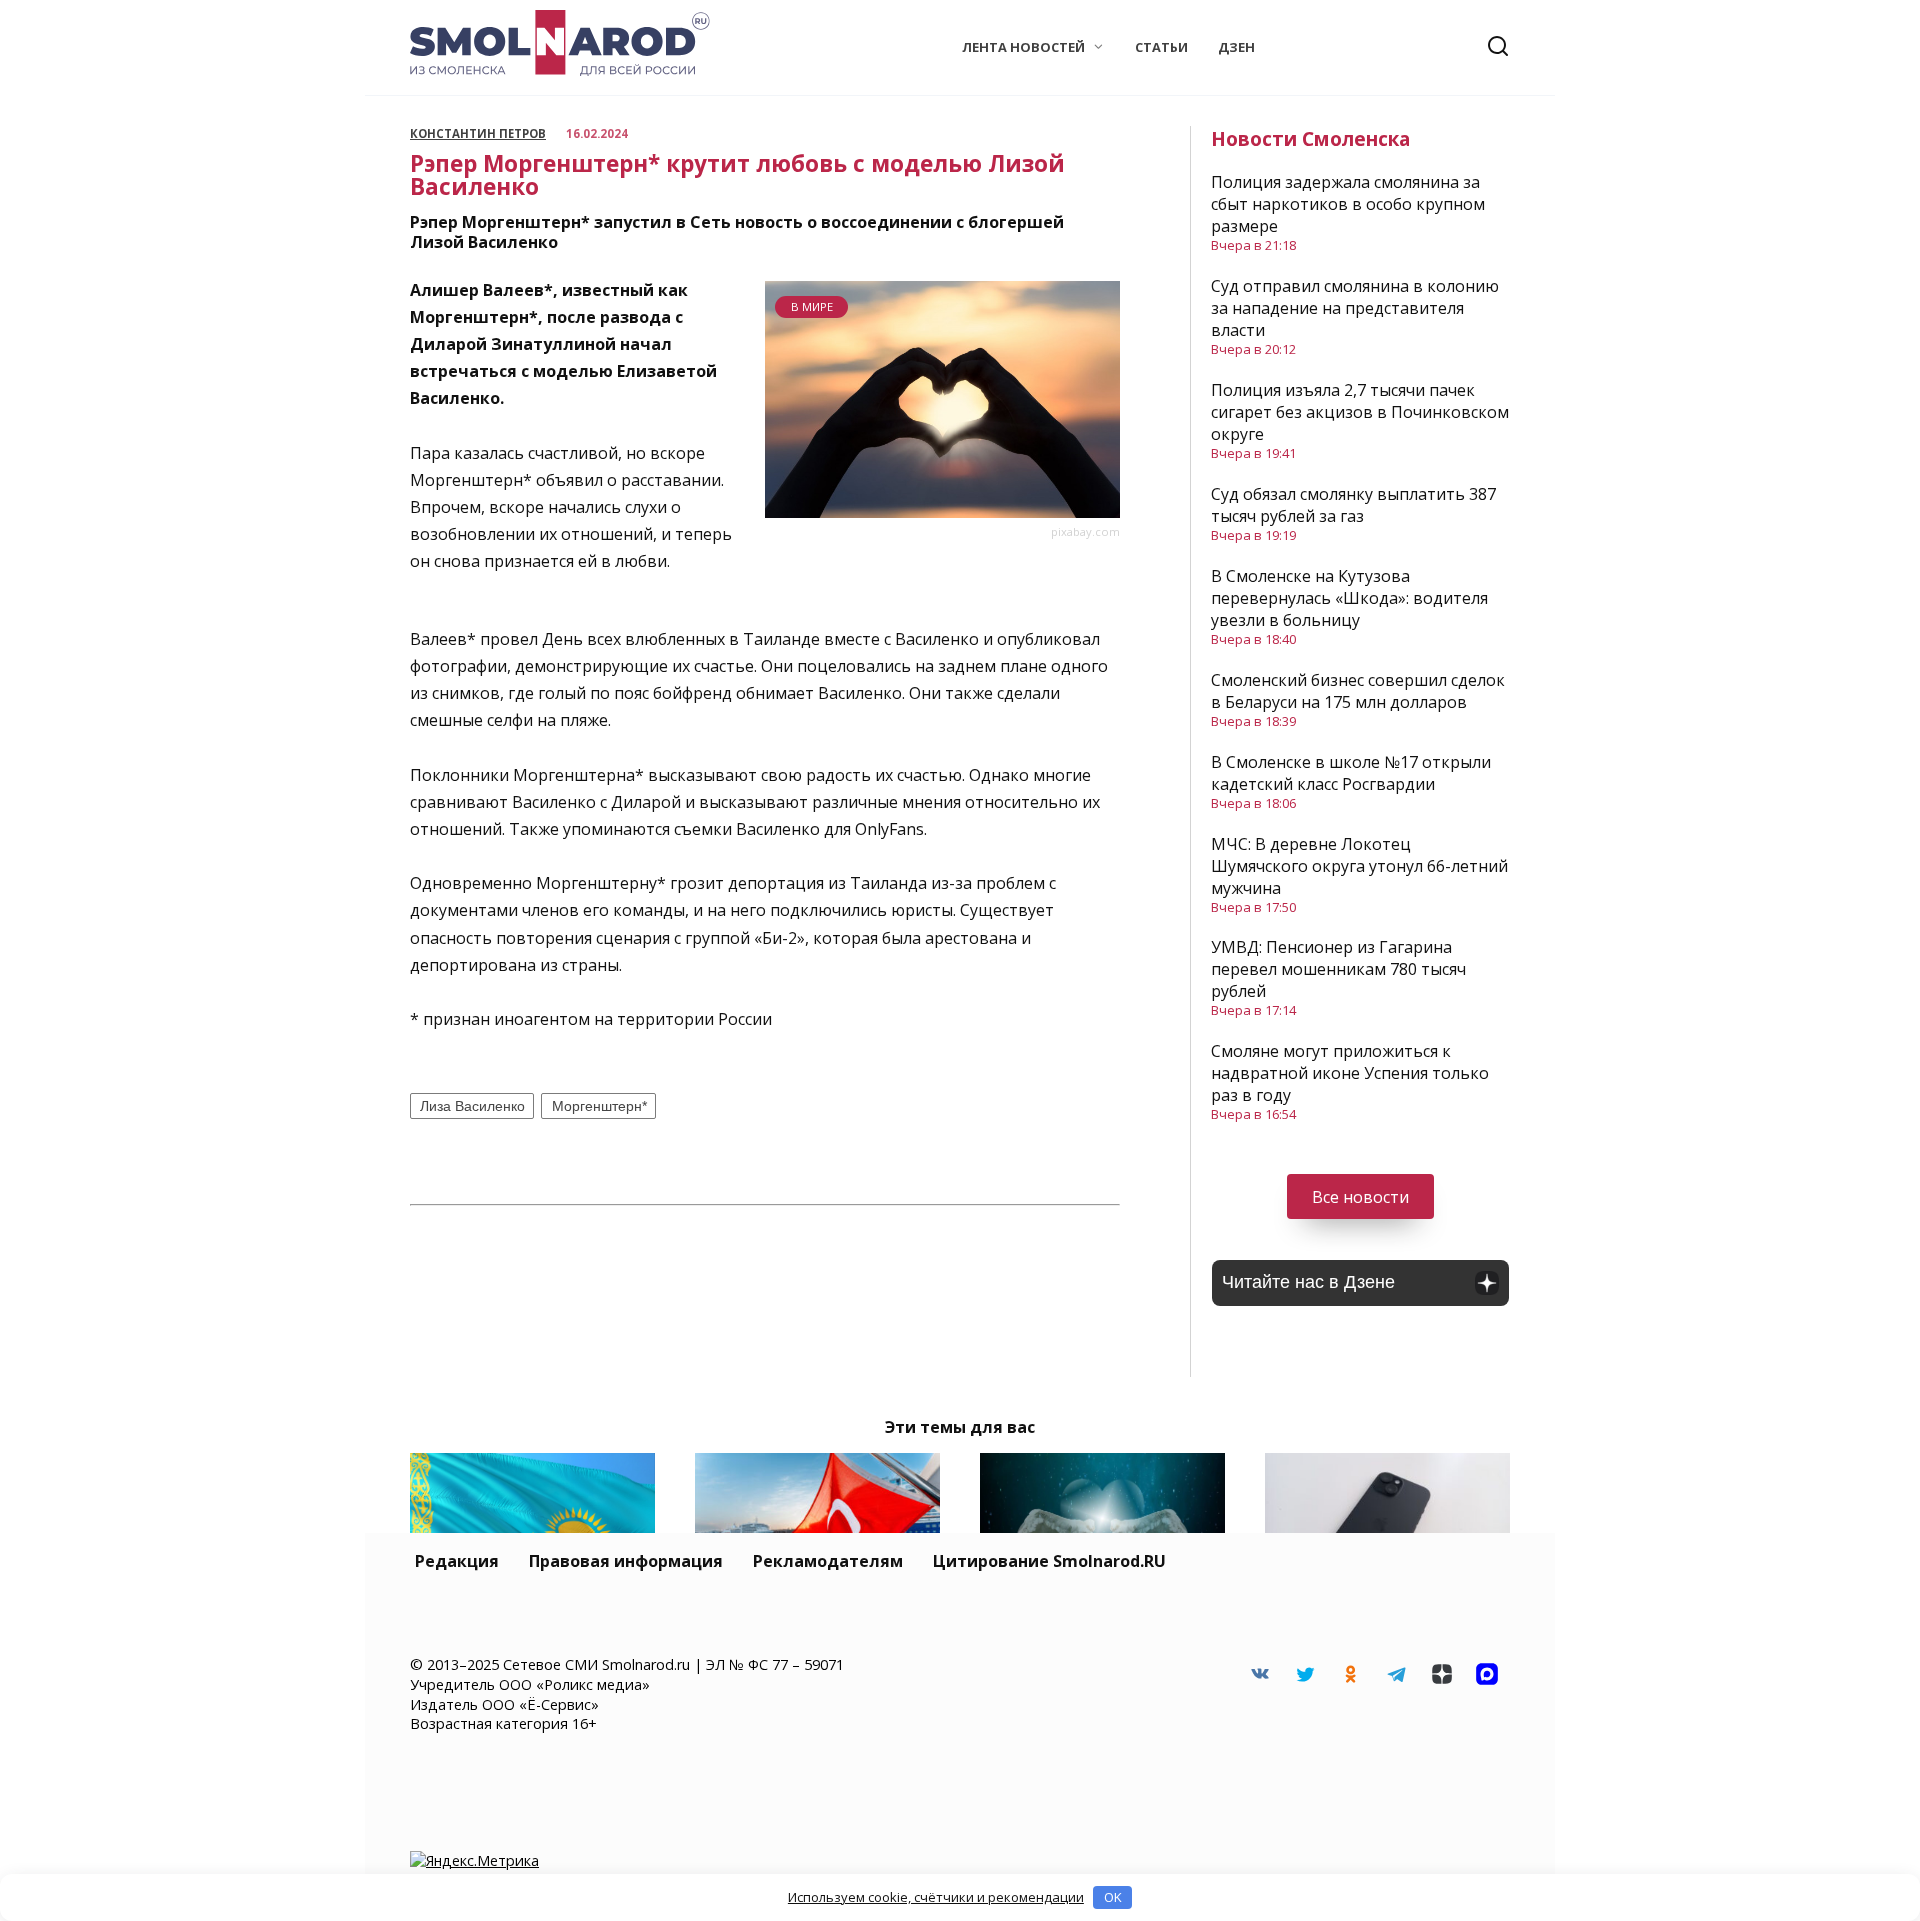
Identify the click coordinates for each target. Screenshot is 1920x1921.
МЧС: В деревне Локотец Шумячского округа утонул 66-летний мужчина (1359, 866)
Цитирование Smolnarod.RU (1049, 1561)
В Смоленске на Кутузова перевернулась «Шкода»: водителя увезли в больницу (1349, 598)
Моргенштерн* (599, 1106)
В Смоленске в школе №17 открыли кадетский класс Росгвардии (1351, 773)
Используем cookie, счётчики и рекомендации (936, 1897)
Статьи (1161, 47)
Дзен (1236, 47)
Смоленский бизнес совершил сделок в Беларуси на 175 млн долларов (1358, 691)
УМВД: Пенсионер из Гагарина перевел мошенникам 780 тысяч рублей (1338, 969)
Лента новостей (1023, 47)
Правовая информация (626, 1561)
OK (1113, 1897)
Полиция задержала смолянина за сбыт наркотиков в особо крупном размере (1348, 204)
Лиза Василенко (472, 1106)
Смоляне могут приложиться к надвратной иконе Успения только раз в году (1350, 1073)
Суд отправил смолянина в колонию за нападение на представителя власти (1355, 308)
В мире (812, 306)
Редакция (457, 1561)
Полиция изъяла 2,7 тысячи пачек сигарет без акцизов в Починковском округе (1360, 412)
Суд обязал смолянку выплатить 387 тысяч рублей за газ (1353, 505)
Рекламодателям (828, 1561)
